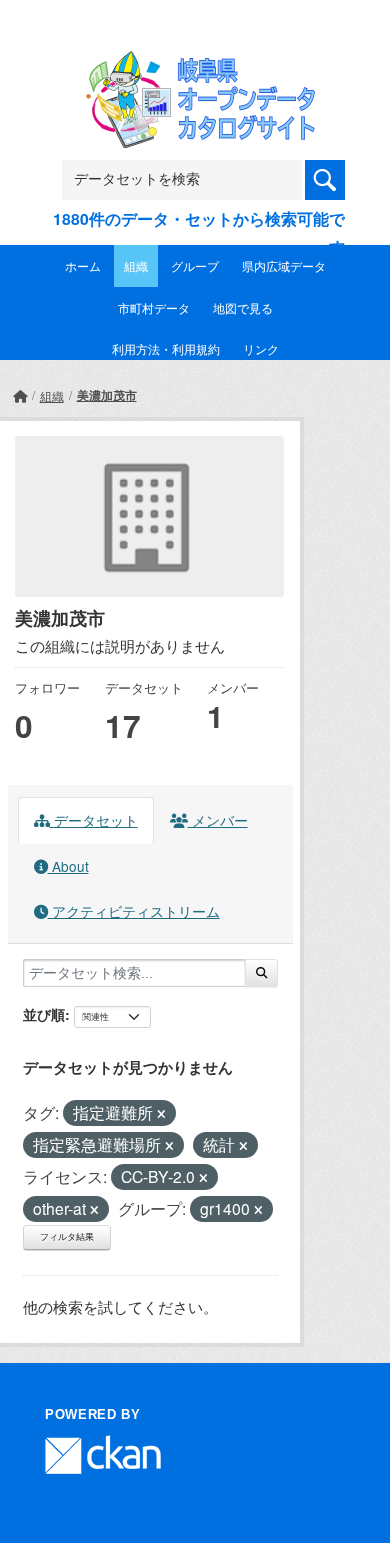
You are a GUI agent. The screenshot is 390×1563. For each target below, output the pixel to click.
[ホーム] (20, 395)
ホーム (83, 265)
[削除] (161, 1114)
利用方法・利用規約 (166, 348)
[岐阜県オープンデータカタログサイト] (195, 63)
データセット (94, 820)
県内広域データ (284, 265)
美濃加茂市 (107, 395)
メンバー (218, 820)
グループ (195, 265)
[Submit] (261, 973)
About (68, 866)
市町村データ (154, 307)
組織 (136, 265)
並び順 (44, 1014)
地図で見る (243, 307)
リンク (261, 348)
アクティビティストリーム (134, 911)
